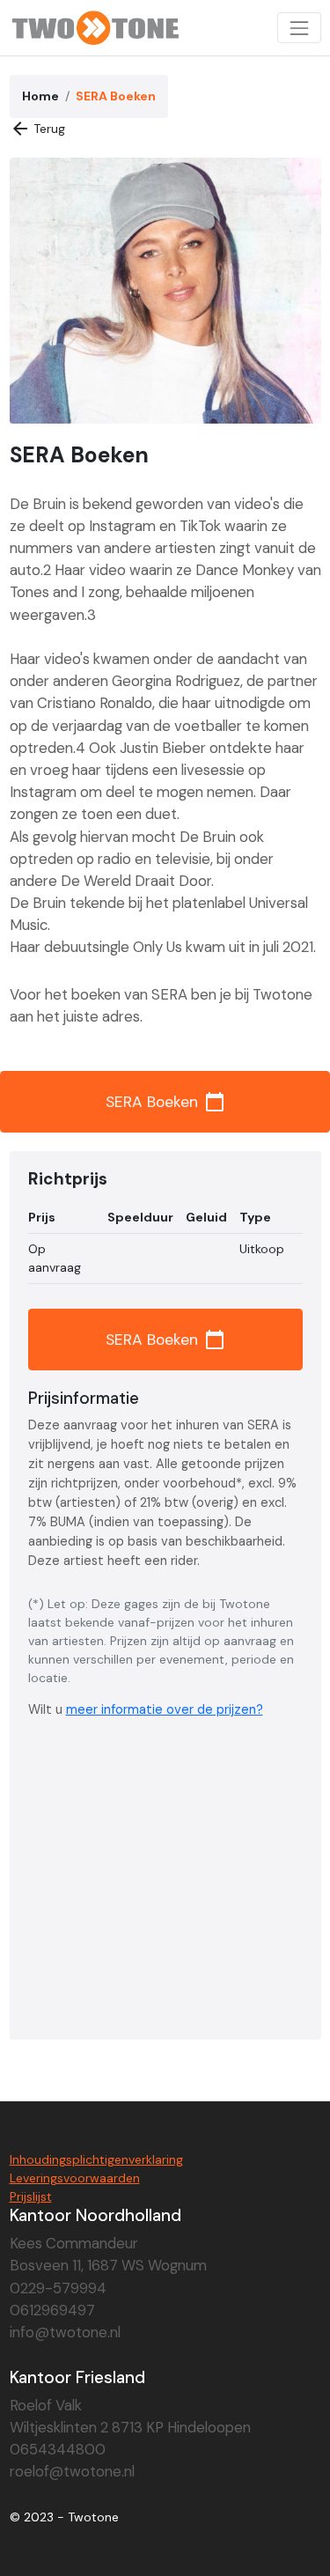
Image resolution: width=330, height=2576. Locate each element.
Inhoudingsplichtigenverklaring (96, 2159)
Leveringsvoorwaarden (75, 2178)
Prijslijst (31, 2196)
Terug (38, 129)
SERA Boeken (165, 1102)
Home (40, 96)
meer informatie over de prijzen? (165, 1709)
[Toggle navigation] (299, 28)
